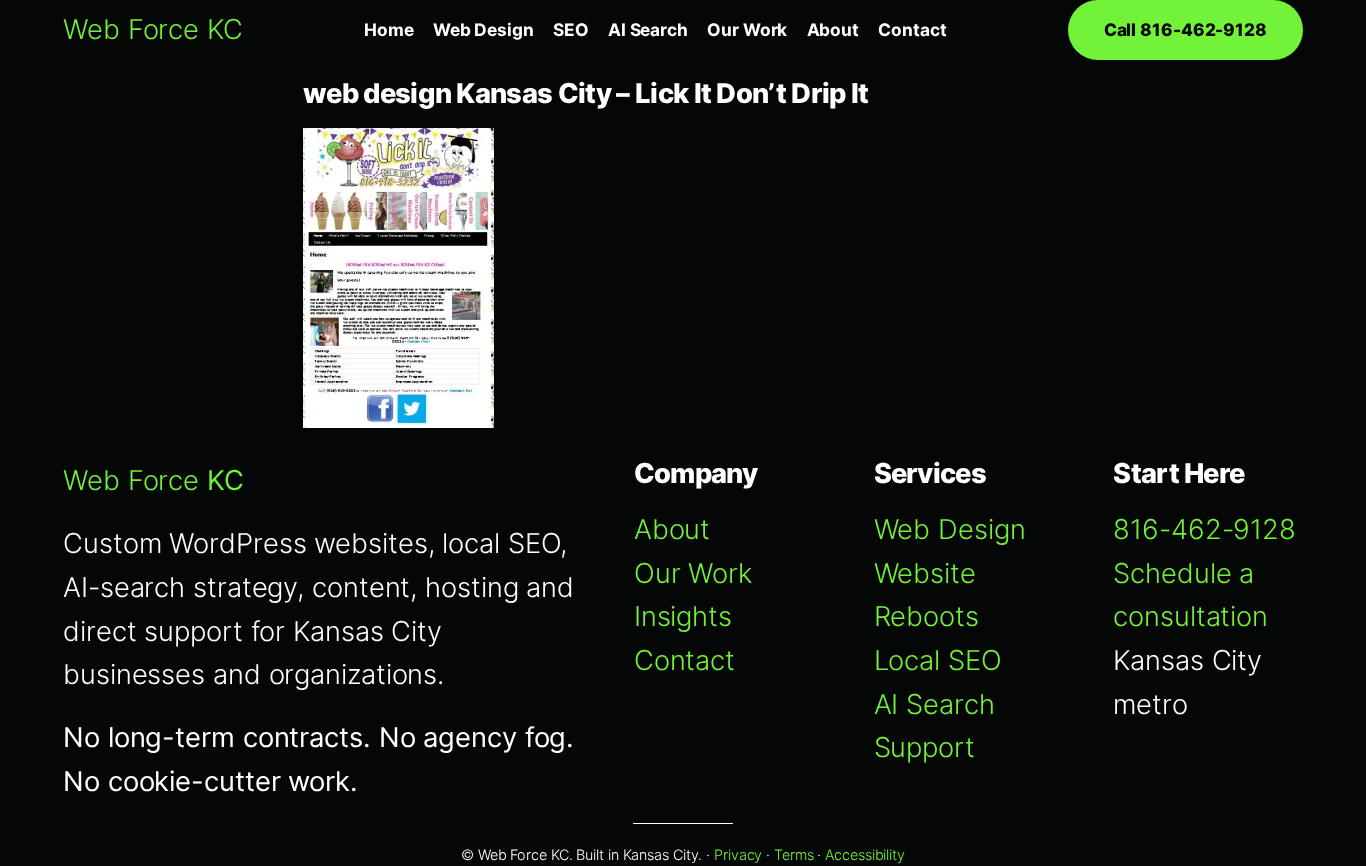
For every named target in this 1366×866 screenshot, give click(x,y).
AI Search (934, 704)
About (672, 529)
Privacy (738, 854)
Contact (684, 660)
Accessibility (865, 854)
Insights (683, 616)
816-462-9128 (1204, 529)
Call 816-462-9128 (1185, 29)
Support (924, 747)
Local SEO (938, 660)
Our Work (693, 573)
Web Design (950, 529)
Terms (794, 854)
